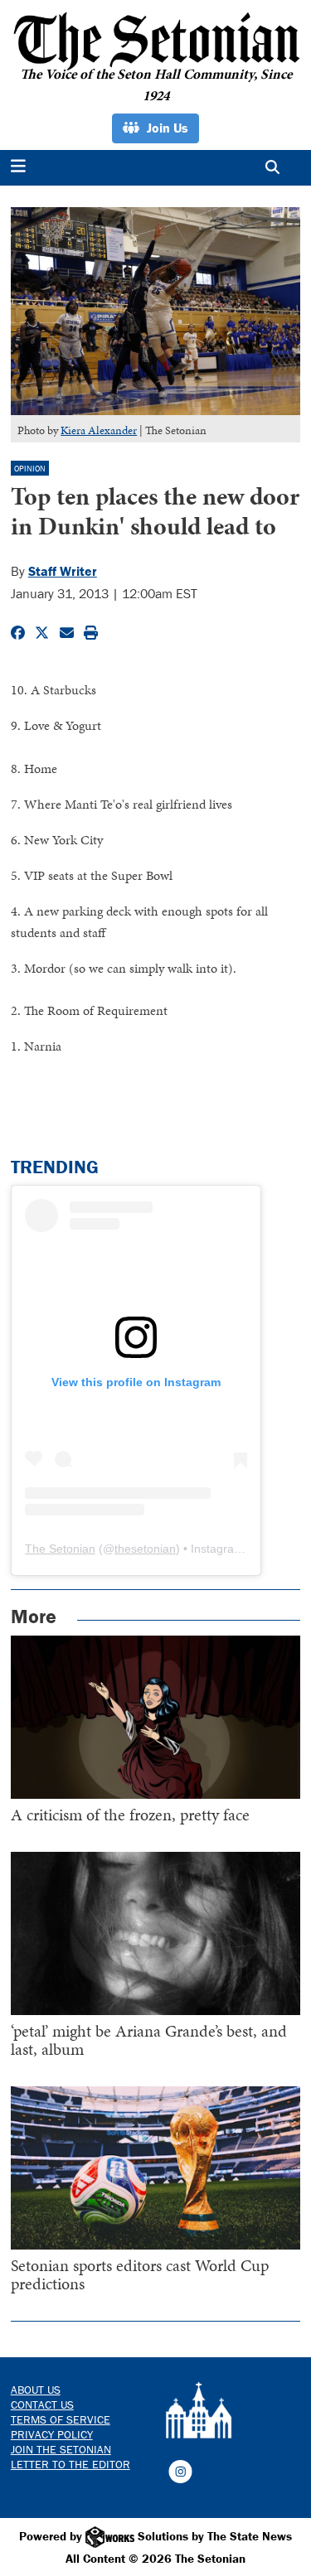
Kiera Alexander (99, 430)
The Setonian (60, 1549)
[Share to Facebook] (18, 633)
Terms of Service (61, 2419)
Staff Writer (63, 571)
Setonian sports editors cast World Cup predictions (140, 2274)
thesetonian (145, 1549)
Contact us (42, 2404)
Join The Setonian (61, 2449)
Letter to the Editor (70, 2464)
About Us (36, 2390)
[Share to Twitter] (42, 633)
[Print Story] (91, 633)
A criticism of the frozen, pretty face (130, 1815)
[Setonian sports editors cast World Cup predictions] (156, 2168)
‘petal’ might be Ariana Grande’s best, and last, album (149, 2040)
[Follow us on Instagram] (180, 2470)
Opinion (30, 469)
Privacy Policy (52, 2434)
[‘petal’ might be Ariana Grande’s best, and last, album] (156, 1933)
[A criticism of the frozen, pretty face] (156, 1717)
